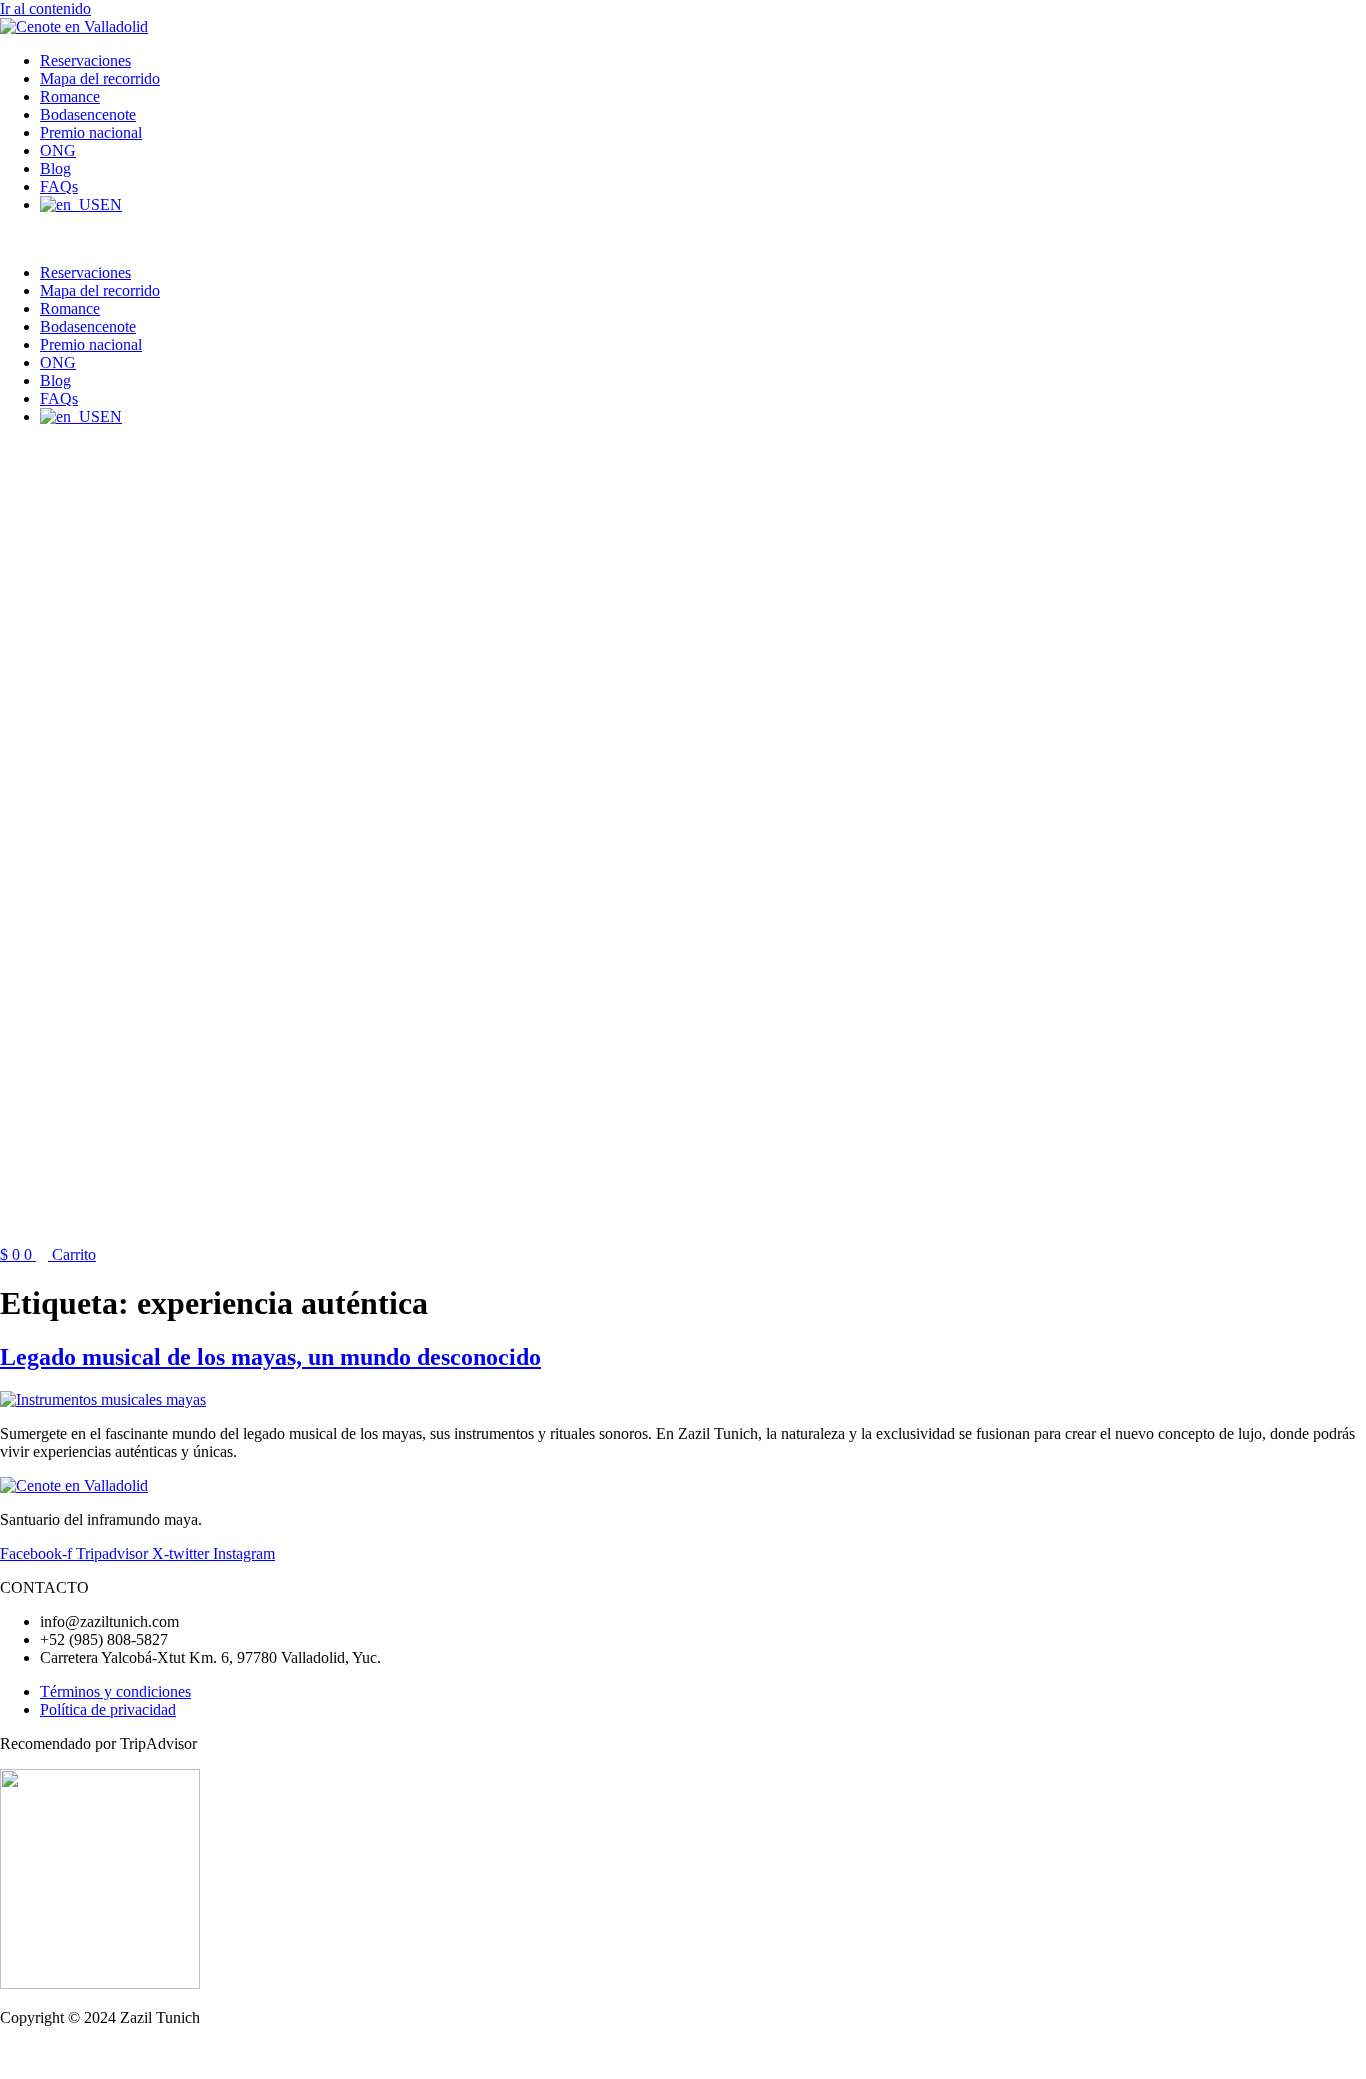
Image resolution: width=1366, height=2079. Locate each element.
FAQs (59, 186)
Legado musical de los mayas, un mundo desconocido (270, 1357)
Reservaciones (85, 60)
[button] (570, 239)
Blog (55, 168)
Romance (70, 96)
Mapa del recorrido (100, 78)
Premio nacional (91, 132)
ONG (58, 150)
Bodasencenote (88, 114)
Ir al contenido (45, 8)
